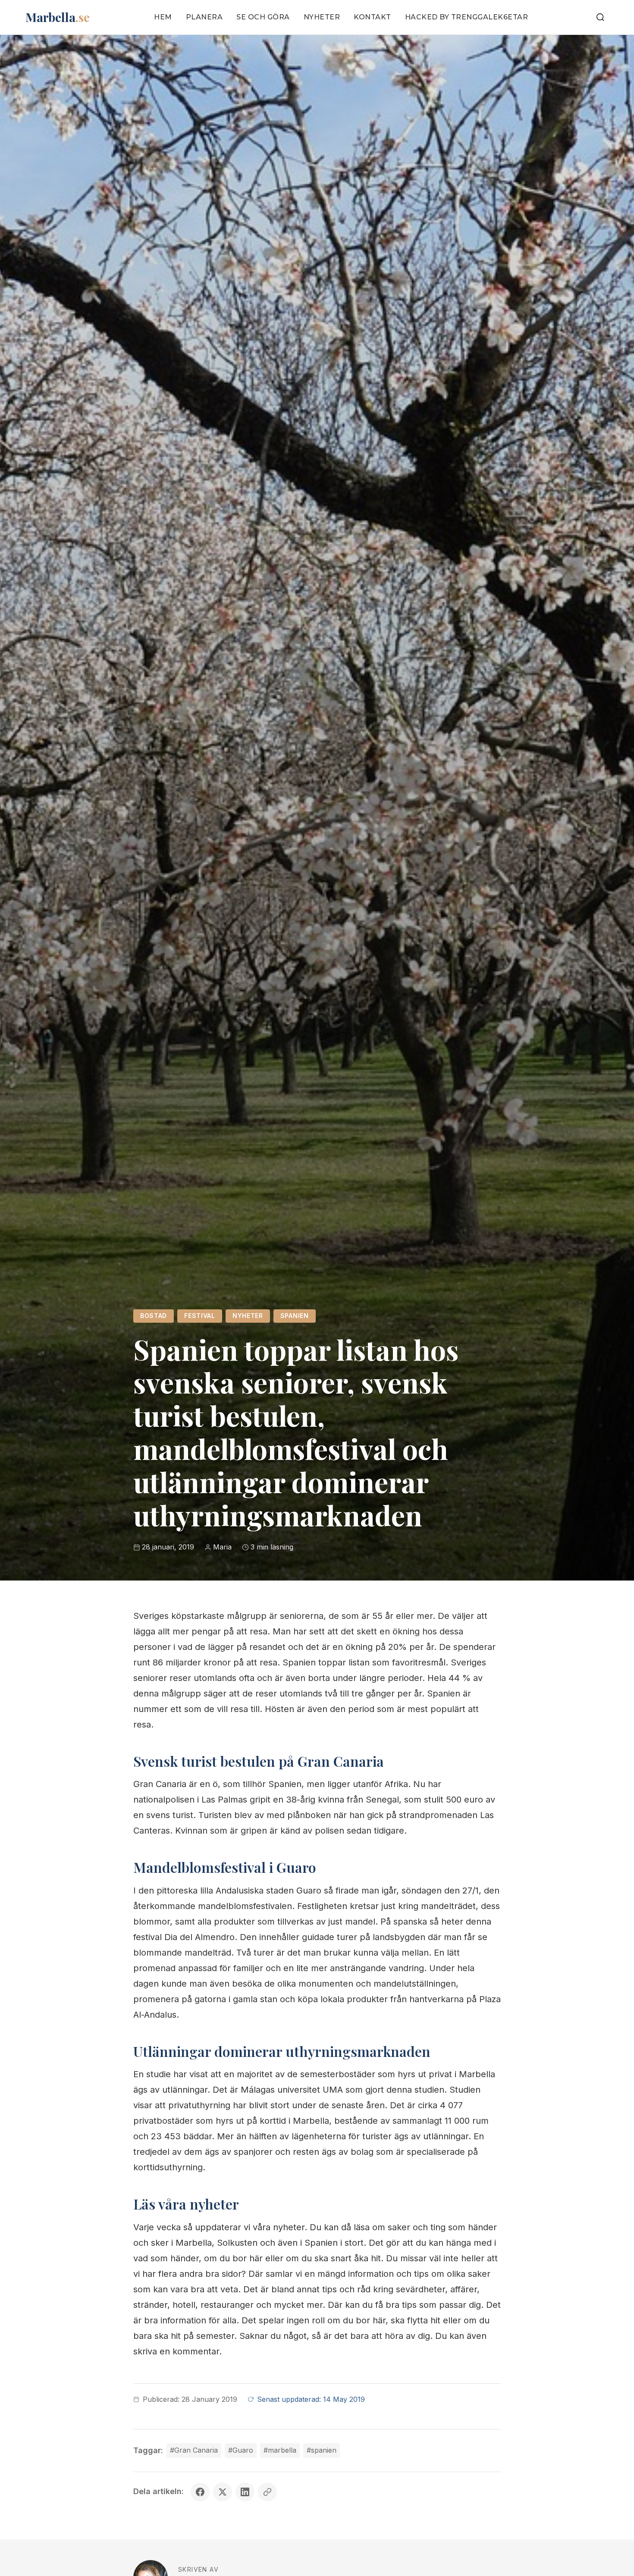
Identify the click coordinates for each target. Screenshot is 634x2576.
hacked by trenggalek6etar (467, 17)
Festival (200, 1316)
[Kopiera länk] (267, 2492)
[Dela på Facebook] (200, 2492)
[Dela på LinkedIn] (245, 2492)
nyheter (248, 1316)
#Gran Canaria (194, 2450)
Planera (204, 17)
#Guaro (241, 2450)
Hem (163, 17)
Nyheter (322, 17)
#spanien (322, 2450)
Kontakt (372, 17)
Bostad (154, 1316)
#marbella (280, 2450)
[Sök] (600, 17)
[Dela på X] (223, 2492)
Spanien (295, 1316)
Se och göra (263, 17)
